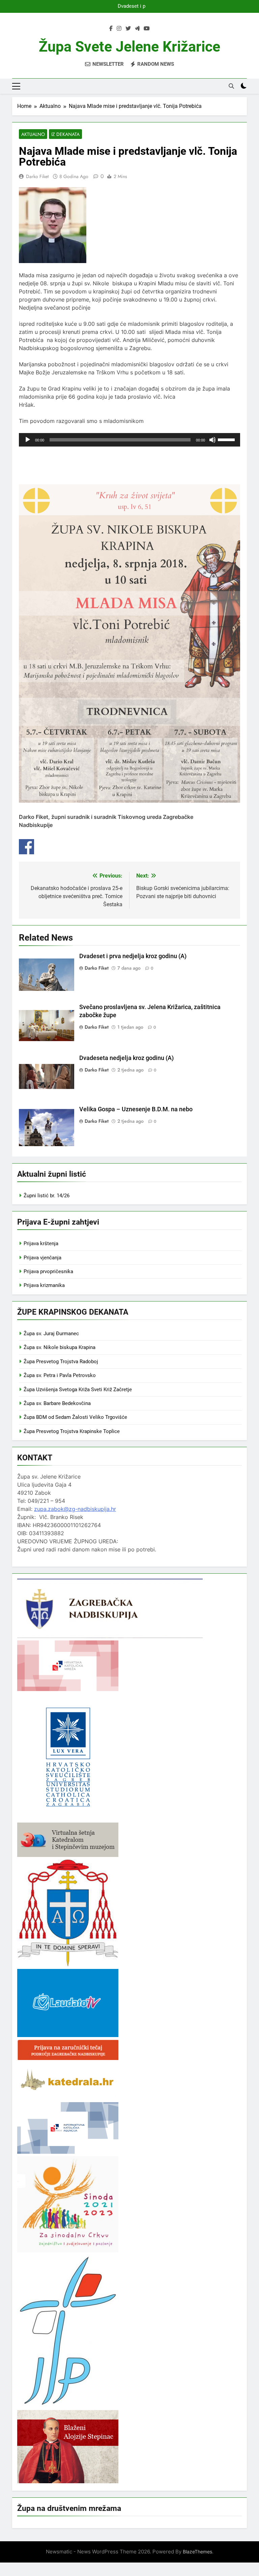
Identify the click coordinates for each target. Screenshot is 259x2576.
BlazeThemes (197, 2552)
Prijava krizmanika (44, 1285)
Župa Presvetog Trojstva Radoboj (61, 1362)
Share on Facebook (26, 847)
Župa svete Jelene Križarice (129, 47)
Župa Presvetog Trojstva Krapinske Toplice (72, 1431)
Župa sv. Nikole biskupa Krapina (60, 1347)
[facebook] (111, 29)
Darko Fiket (37, 176)
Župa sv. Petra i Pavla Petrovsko (60, 1375)
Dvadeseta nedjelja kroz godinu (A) (126, 1058)
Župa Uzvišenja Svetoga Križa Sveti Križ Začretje (78, 1390)
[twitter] (128, 29)
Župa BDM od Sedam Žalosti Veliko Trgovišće (75, 1417)
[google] (137, 29)
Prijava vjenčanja (42, 1258)
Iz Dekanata (65, 134)
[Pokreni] (28, 440)
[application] (129, 440)
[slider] (227, 439)
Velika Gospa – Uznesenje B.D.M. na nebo (136, 1109)
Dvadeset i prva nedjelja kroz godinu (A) (129, 6)
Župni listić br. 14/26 (47, 1196)
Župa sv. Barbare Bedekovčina (57, 1403)
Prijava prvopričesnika (48, 1271)
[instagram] (119, 29)
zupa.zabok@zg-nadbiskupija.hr (75, 1509)
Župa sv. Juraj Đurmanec (51, 1334)
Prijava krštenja (41, 1243)
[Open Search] (231, 86)
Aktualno (33, 134)
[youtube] (147, 29)
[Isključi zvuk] (212, 440)
